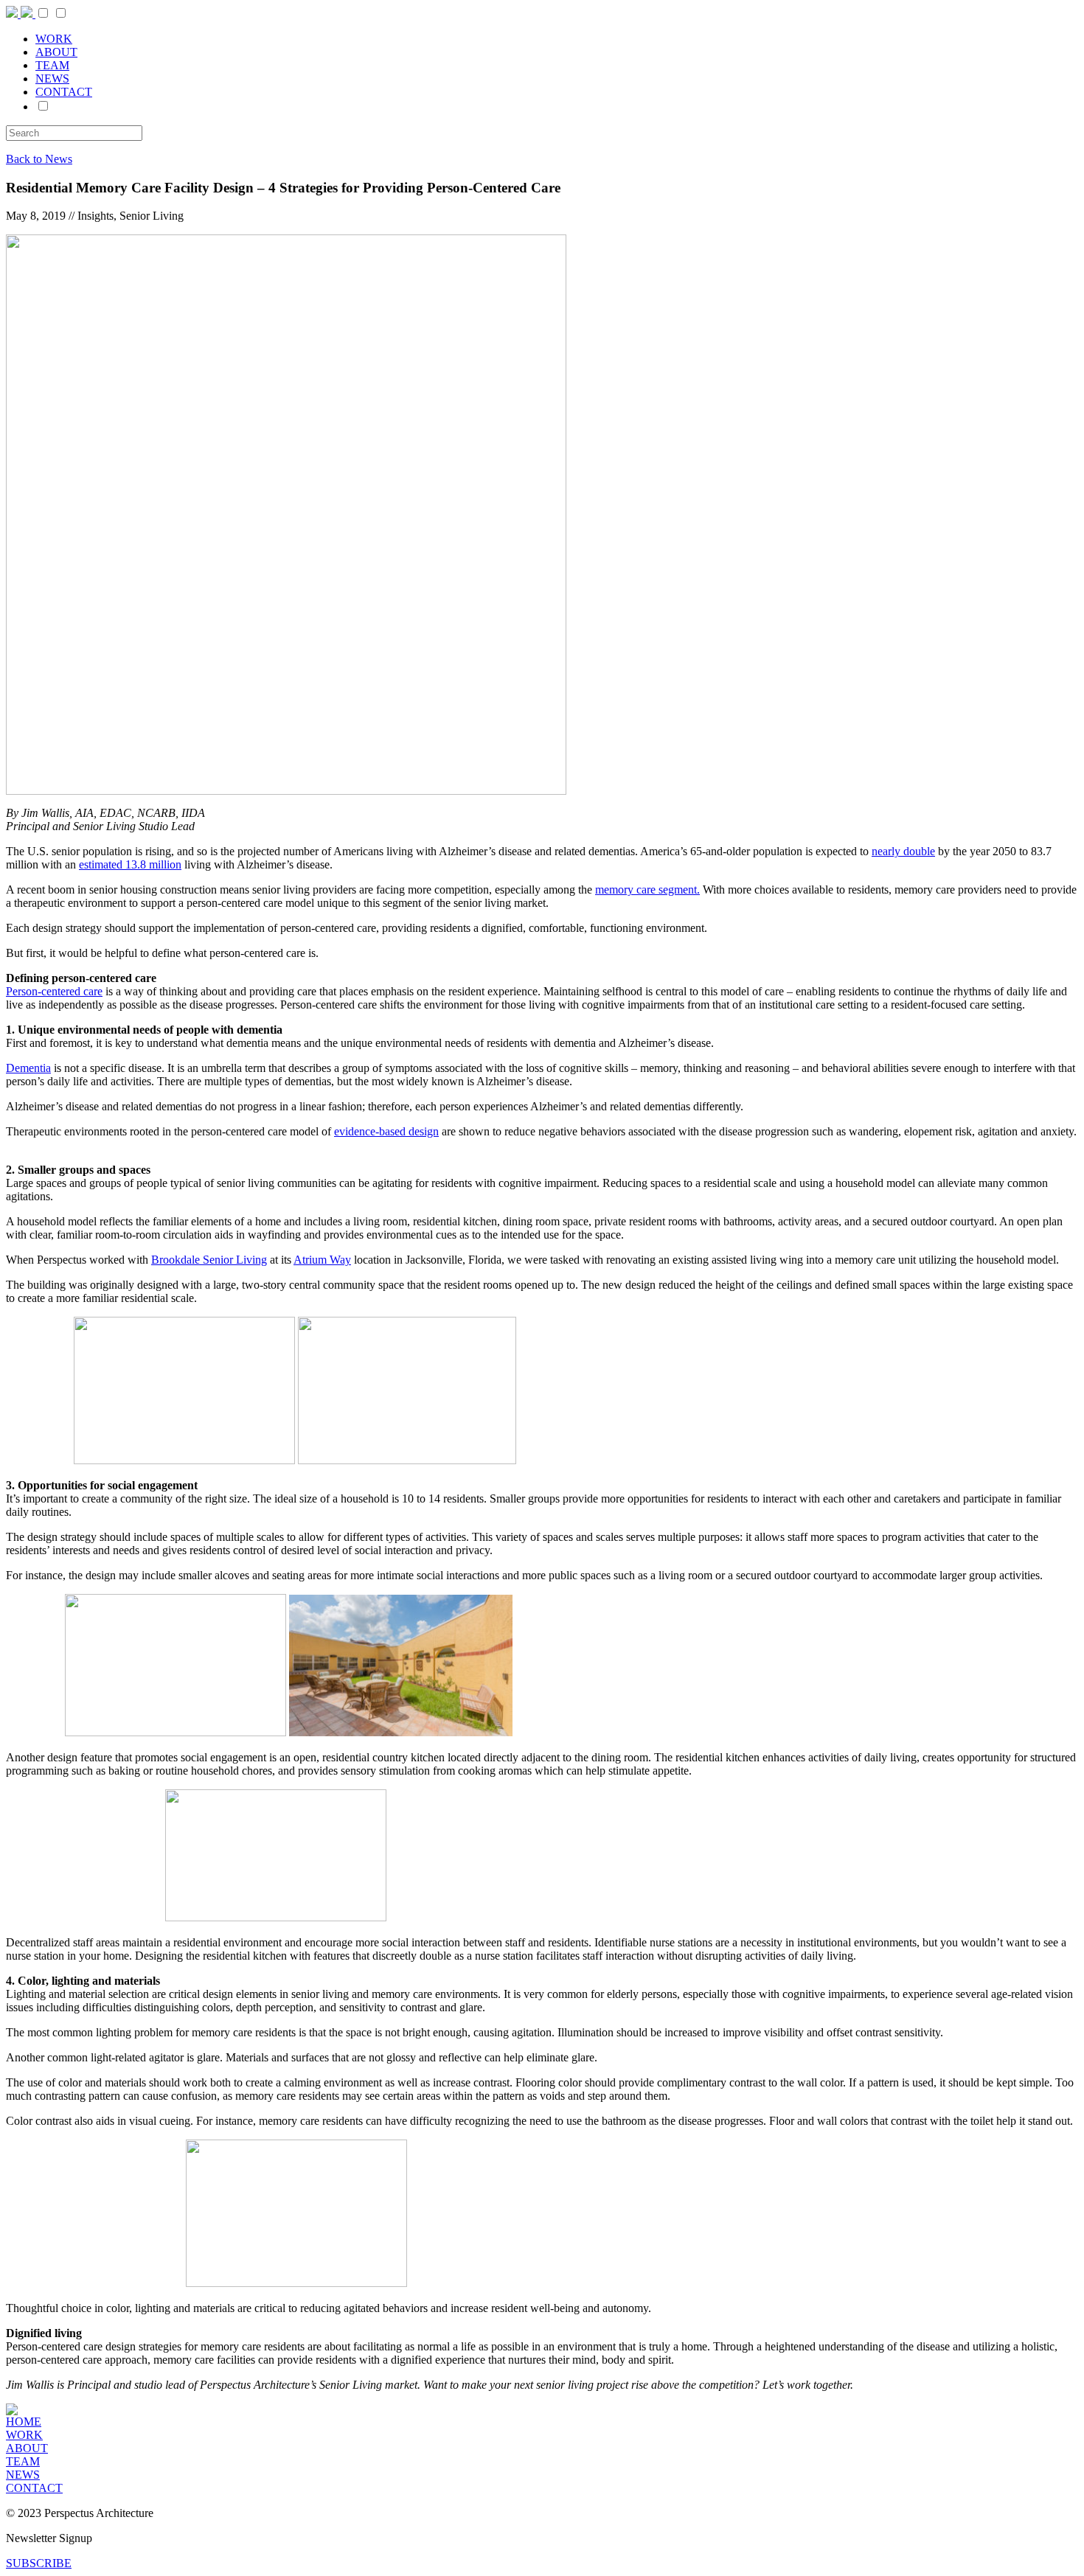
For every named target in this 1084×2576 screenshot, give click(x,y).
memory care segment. (647, 890)
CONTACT (64, 92)
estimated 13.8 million (130, 864)
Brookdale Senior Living (209, 1260)
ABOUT (56, 52)
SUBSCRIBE (39, 2563)
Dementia (28, 1068)
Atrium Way (322, 1260)
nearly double (903, 851)
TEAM (52, 65)
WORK (54, 39)
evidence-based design (386, 1131)
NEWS (52, 79)
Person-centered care (54, 991)
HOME (24, 2422)
